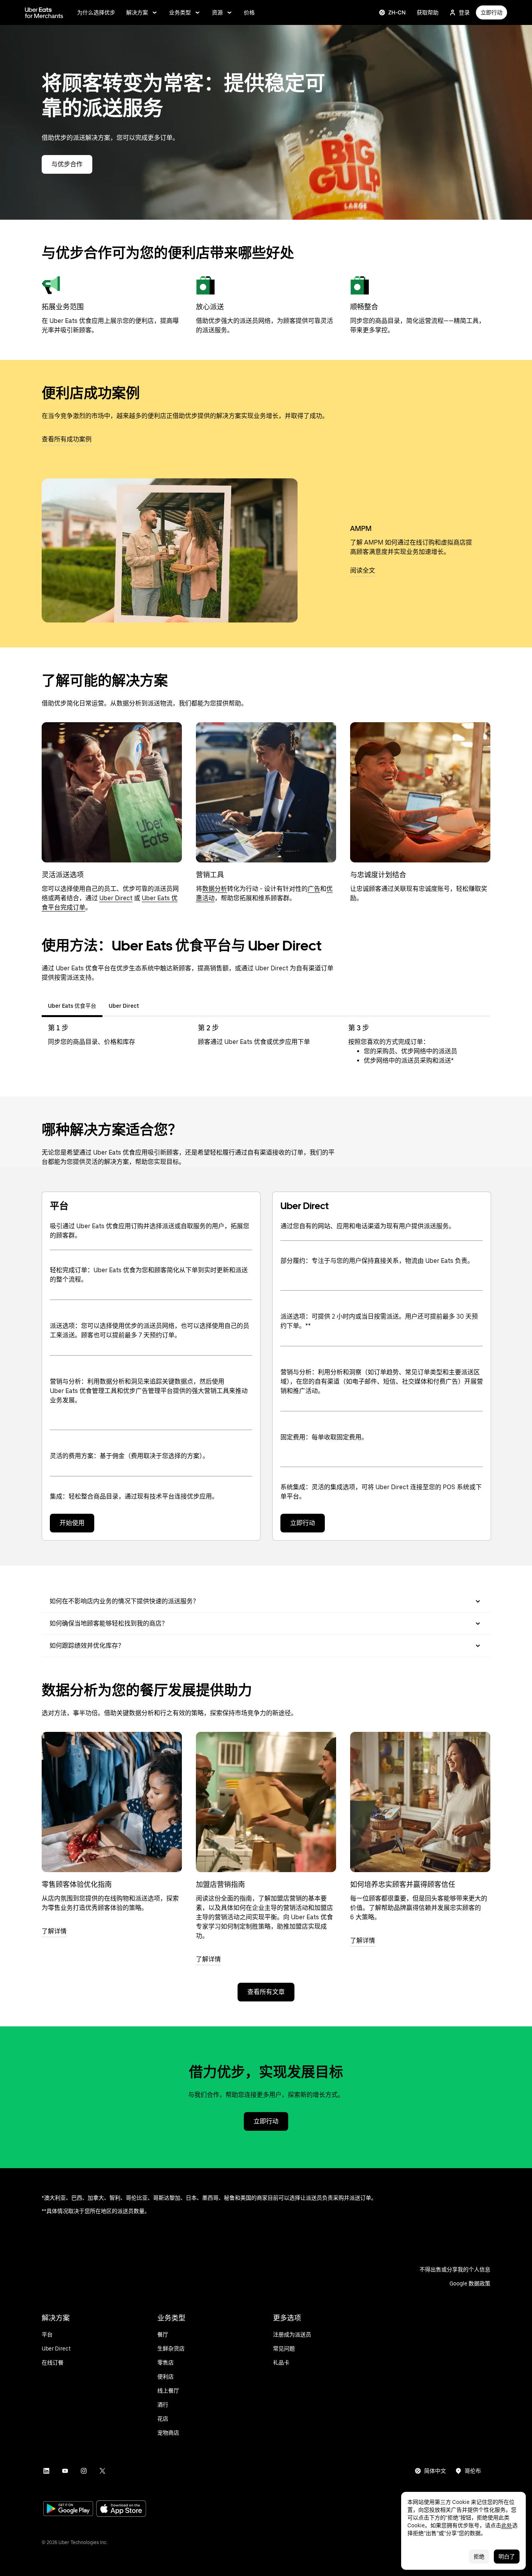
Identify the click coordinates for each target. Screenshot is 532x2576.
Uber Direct (116, 898)
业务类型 (180, 12)
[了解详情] (112, 1802)
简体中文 (435, 2471)
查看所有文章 (266, 1992)
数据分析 (215, 889)
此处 (507, 2525)
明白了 (507, 2557)
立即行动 (491, 12)
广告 (314, 889)
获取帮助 (428, 12)
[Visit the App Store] (121, 2510)
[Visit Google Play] (68, 2509)
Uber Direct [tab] (124, 1006)
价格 (249, 12)
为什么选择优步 (96, 12)
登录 (464, 12)
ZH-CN (397, 12)
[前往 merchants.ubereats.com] (44, 12)
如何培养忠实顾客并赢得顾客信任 (403, 1884)
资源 (217, 12)
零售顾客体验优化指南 (77, 1884)
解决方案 (137, 12)
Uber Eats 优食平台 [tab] (72, 1006)
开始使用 (72, 1523)
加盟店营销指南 (220, 1884)
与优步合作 (67, 164)
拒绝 (479, 2557)
